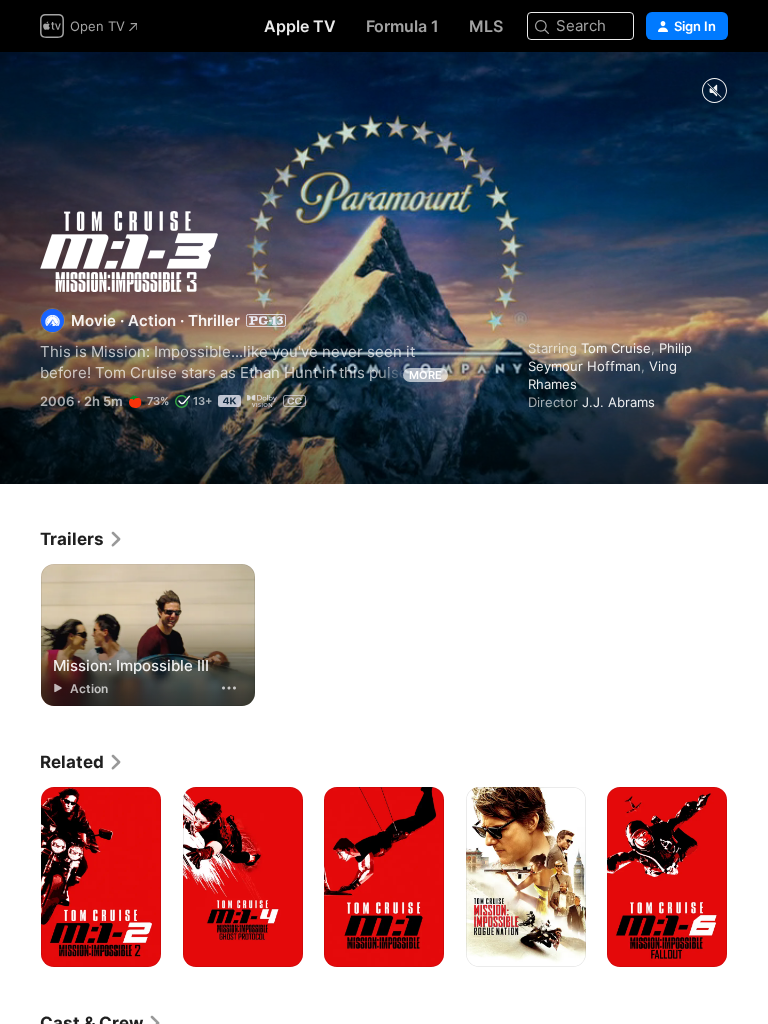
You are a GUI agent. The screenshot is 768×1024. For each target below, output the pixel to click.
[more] (229, 688)
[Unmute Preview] (714, 91)
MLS (486, 26)
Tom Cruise (616, 348)
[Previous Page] (20, 877)
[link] (82, 539)
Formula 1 (402, 26)
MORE (425, 375)
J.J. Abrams (618, 402)
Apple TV (300, 26)
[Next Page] (748, 877)
